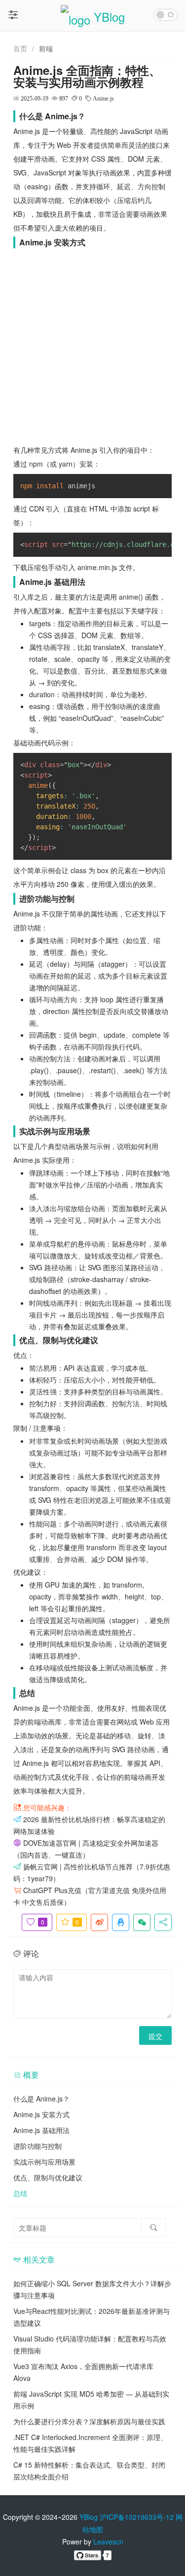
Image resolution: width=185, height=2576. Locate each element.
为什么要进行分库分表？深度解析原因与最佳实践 (89, 2421)
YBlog (89, 2517)
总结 (20, 2193)
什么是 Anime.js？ (41, 2099)
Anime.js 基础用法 (41, 2130)
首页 (20, 48)
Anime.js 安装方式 (41, 2114)
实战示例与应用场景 (44, 2162)
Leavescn (108, 2542)
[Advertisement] (92, 346)
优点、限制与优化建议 (48, 2177)
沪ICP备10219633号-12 (137, 2517)
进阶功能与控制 (37, 2146)
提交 (155, 2036)
